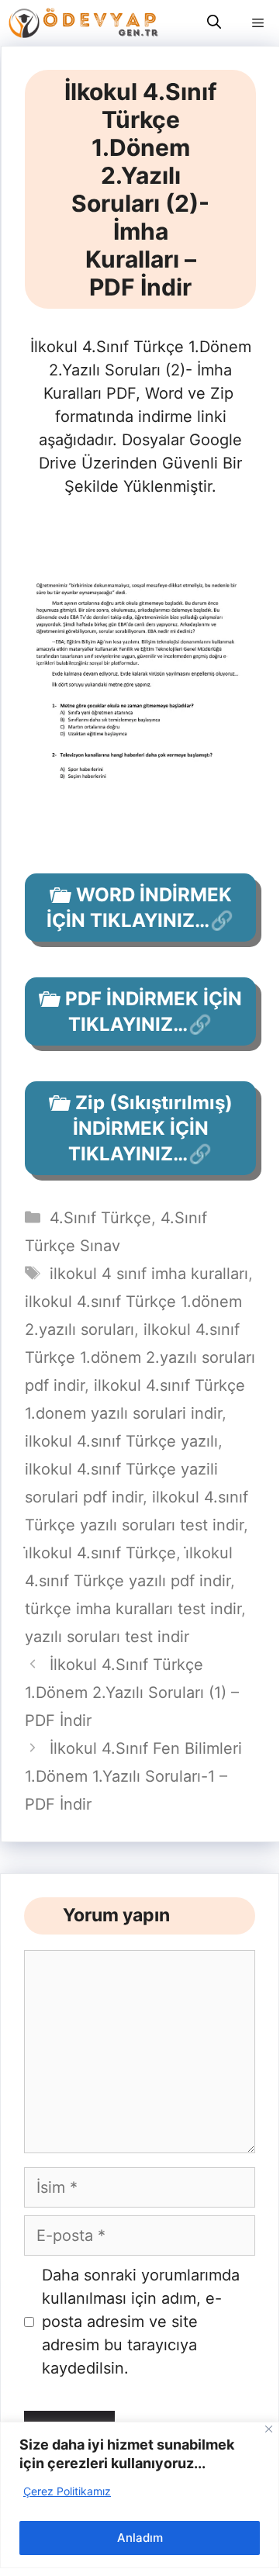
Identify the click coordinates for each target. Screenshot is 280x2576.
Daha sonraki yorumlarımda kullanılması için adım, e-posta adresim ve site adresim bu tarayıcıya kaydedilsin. (141, 2322)
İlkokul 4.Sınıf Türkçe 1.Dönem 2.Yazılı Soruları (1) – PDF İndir (132, 1693)
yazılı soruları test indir (107, 1637)
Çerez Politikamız (67, 2491)
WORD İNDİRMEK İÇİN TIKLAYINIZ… (139, 908)
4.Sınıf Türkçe (100, 1218)
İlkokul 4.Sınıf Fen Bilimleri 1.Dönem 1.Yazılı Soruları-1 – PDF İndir (133, 1776)
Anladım (140, 2538)
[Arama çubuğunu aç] (214, 23)
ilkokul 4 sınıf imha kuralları (149, 1274)
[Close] (269, 2429)
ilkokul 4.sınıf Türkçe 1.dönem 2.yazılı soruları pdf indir (140, 1357)
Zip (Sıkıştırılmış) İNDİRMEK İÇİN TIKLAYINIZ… (150, 1128)
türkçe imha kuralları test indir (133, 1609)
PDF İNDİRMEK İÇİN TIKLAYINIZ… (154, 1011)
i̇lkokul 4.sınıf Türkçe (100, 1553)
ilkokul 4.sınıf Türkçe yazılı (121, 1441)
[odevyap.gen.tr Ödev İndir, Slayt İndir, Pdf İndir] (83, 23)
